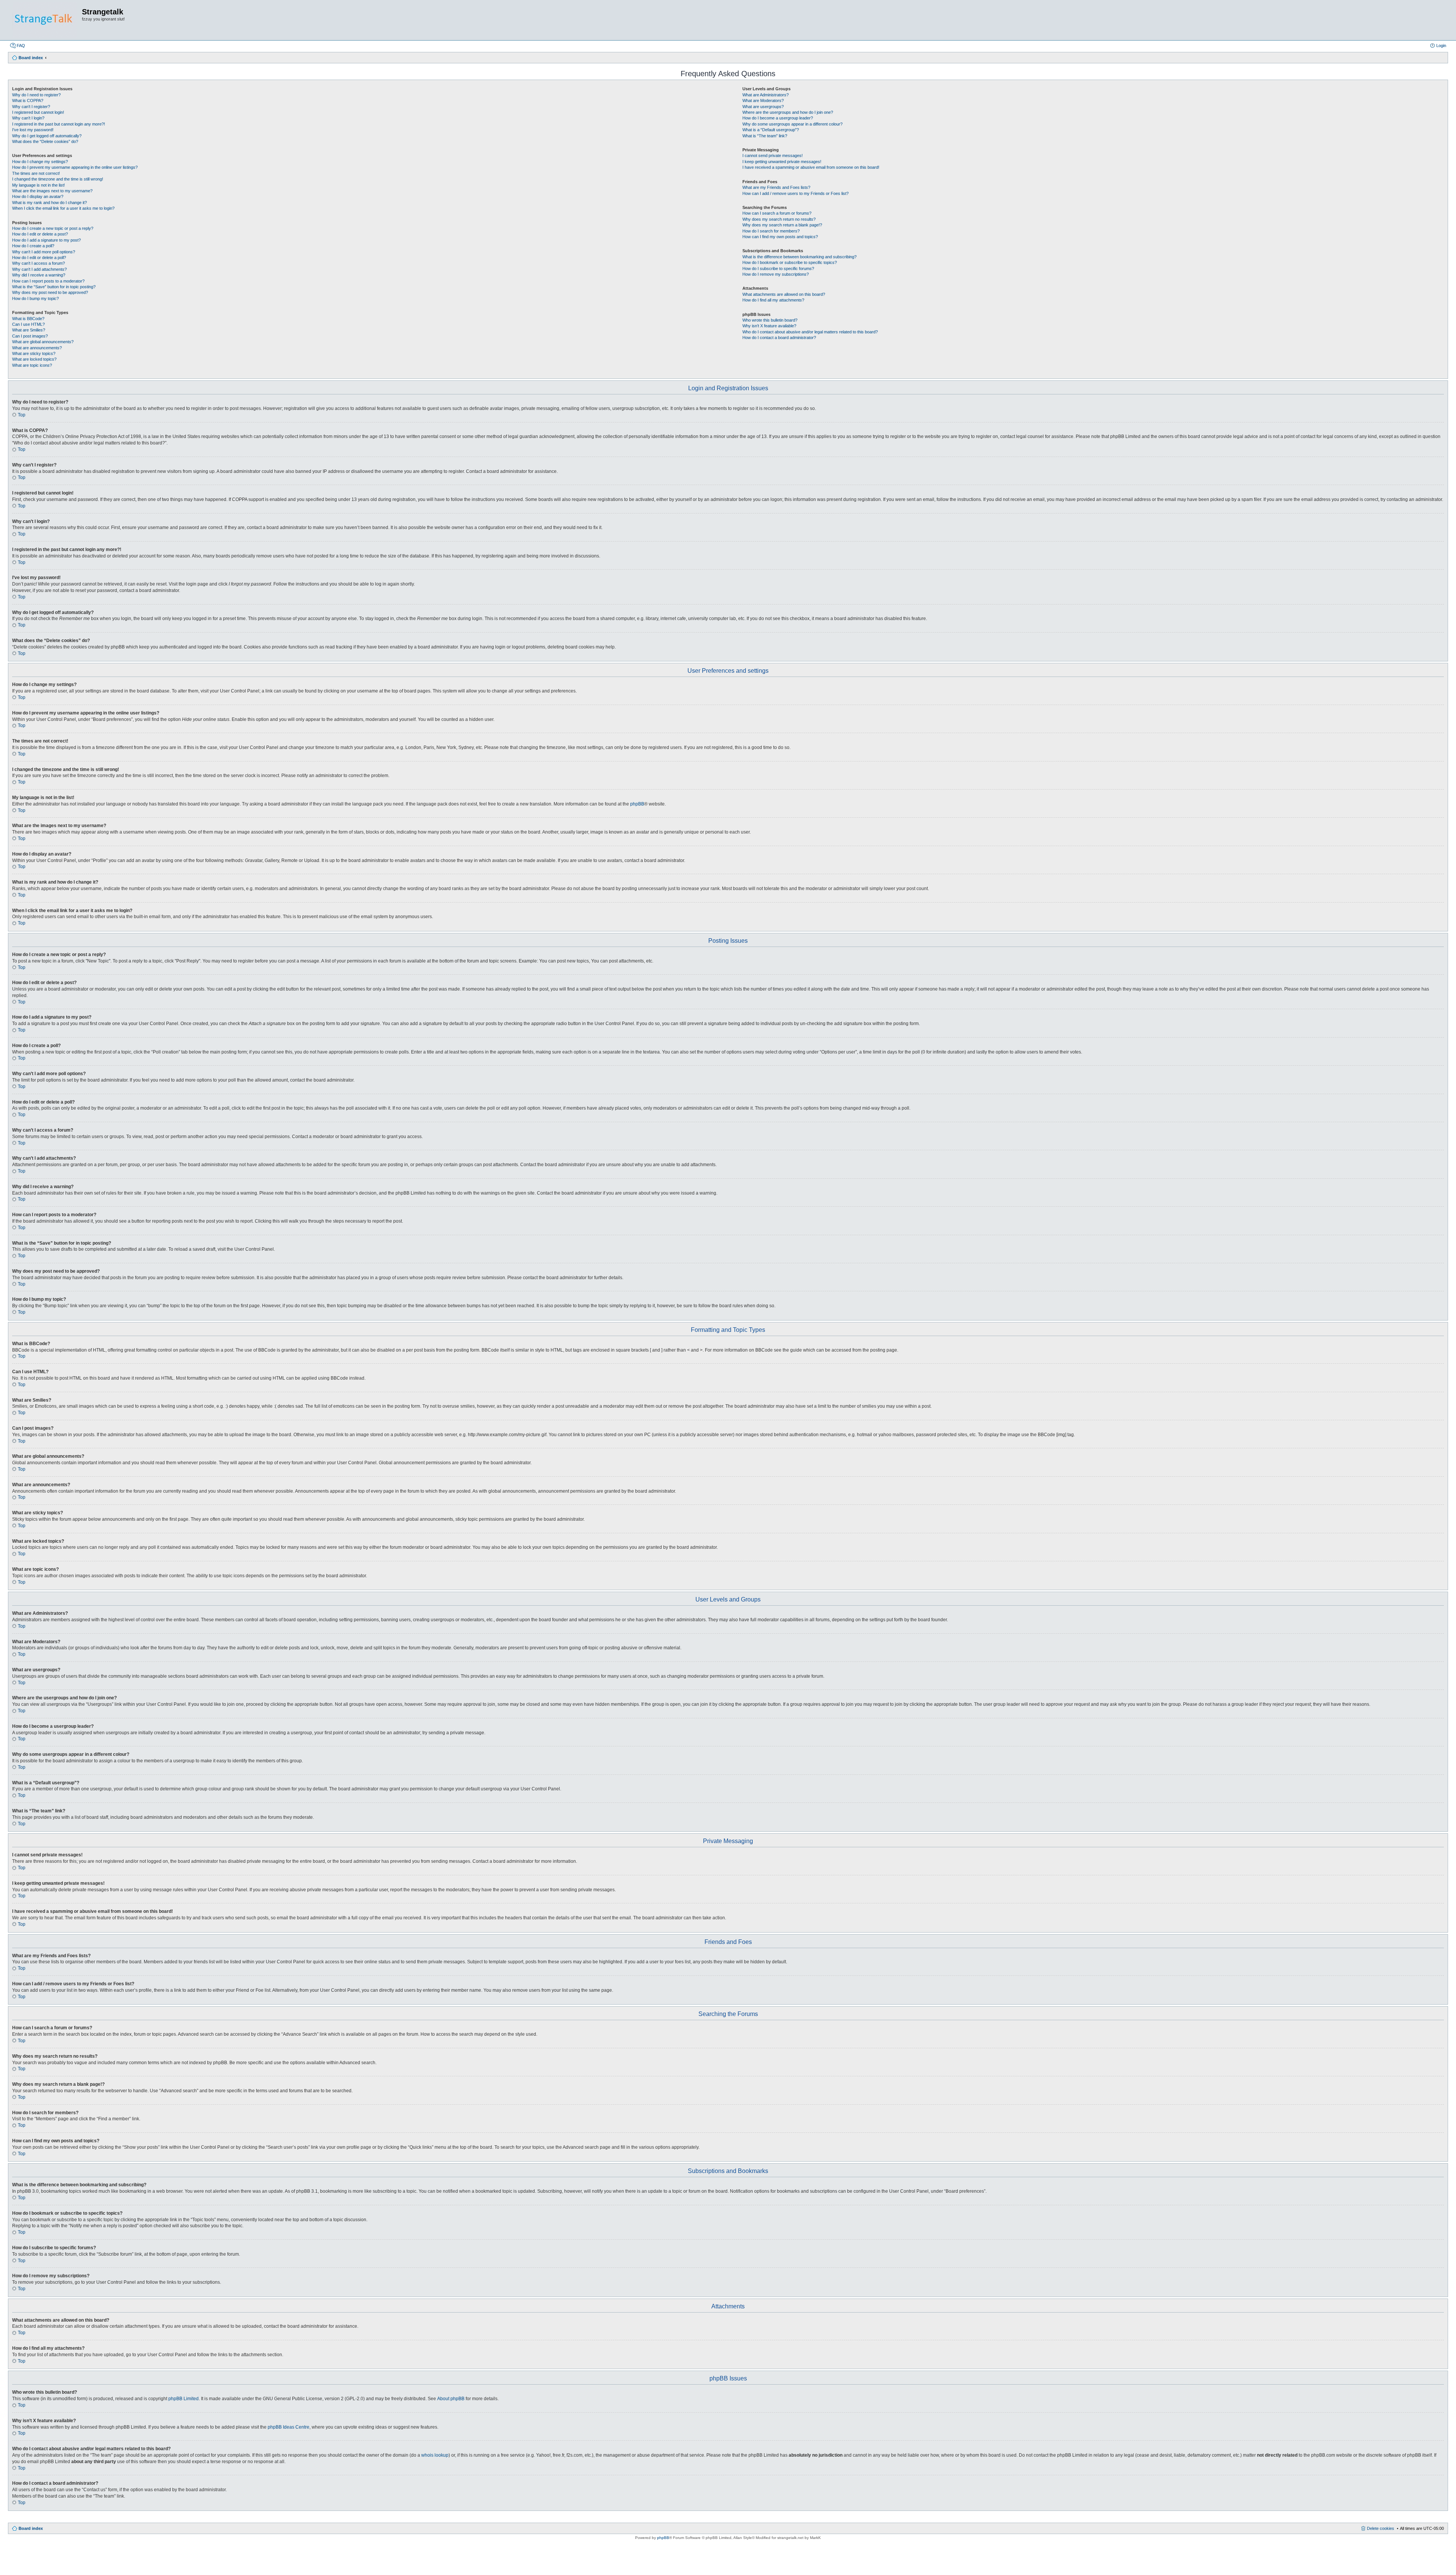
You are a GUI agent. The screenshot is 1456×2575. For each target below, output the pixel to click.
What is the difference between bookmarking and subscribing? (799, 257)
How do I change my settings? (40, 162)
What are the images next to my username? (52, 191)
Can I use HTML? (28, 324)
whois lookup (435, 2455)
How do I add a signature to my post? (46, 240)
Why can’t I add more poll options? (44, 252)
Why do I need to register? (36, 95)
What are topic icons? (32, 365)
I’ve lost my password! (33, 130)
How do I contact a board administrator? (779, 338)
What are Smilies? (29, 330)
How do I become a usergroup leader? (778, 118)
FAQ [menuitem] (21, 46)
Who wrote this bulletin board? (770, 320)
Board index (31, 2528)
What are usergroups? (763, 107)
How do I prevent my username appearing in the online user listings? (75, 167)
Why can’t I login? (28, 118)
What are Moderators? (763, 100)
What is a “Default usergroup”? (771, 130)
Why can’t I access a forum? (38, 263)
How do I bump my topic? (35, 298)
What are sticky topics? (34, 353)
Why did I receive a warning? (39, 275)
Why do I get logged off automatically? (47, 136)
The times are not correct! (36, 173)
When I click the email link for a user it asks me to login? (63, 208)
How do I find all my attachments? (773, 300)
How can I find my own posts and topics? (780, 237)
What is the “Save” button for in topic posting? (54, 287)
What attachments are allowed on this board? (784, 294)
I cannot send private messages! (773, 155)
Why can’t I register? (31, 107)
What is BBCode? (28, 319)
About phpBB (451, 2399)
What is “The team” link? (765, 136)
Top (22, 415)
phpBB (637, 804)
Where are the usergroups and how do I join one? (788, 112)
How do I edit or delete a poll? (39, 257)
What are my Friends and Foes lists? (776, 187)
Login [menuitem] (1441, 46)
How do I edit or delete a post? (40, 234)
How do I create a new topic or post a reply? (53, 228)
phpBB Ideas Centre (289, 2427)
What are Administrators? (766, 95)
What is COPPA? (28, 100)
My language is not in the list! (38, 185)
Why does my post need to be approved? (50, 292)
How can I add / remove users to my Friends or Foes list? (795, 193)
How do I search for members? (771, 231)
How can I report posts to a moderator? (48, 281)
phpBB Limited (184, 2399)
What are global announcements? (43, 342)
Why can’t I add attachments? (39, 269)
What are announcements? (37, 348)
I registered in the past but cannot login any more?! (59, 124)
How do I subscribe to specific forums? (778, 268)
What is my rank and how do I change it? (49, 203)
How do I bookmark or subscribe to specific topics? (790, 262)
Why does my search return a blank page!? (782, 225)
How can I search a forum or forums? (777, 213)
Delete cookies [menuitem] (1381, 2528)
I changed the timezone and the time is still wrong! (58, 179)
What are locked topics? (34, 359)
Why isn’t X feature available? (769, 326)
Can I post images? (30, 336)
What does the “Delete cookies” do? (45, 141)
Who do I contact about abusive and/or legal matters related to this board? (810, 332)
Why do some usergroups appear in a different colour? (792, 124)
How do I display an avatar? (38, 196)
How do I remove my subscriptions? (776, 274)
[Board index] (45, 20)
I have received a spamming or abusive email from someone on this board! (811, 167)
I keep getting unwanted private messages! (782, 162)
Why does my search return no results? (779, 219)
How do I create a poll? (33, 246)
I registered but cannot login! (38, 112)
